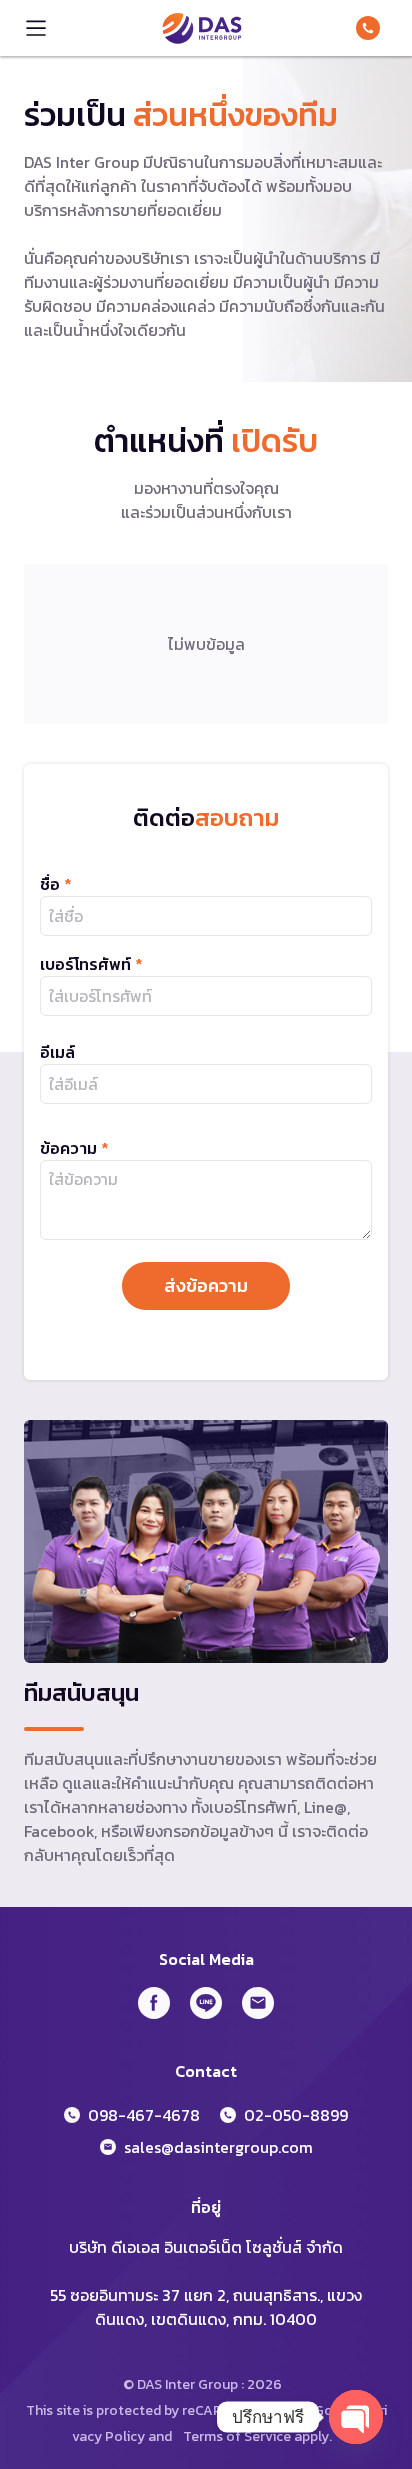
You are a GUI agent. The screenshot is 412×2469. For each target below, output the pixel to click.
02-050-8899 (296, 2115)
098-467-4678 (372, 28)
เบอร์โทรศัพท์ (91, 964)
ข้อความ (74, 1148)
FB (154, 2003)
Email (258, 2003)
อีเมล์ (57, 1052)
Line (206, 2003)
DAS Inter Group (202, 28)
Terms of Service (237, 2436)
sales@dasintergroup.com (218, 2147)
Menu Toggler (36, 28)
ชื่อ (56, 884)
